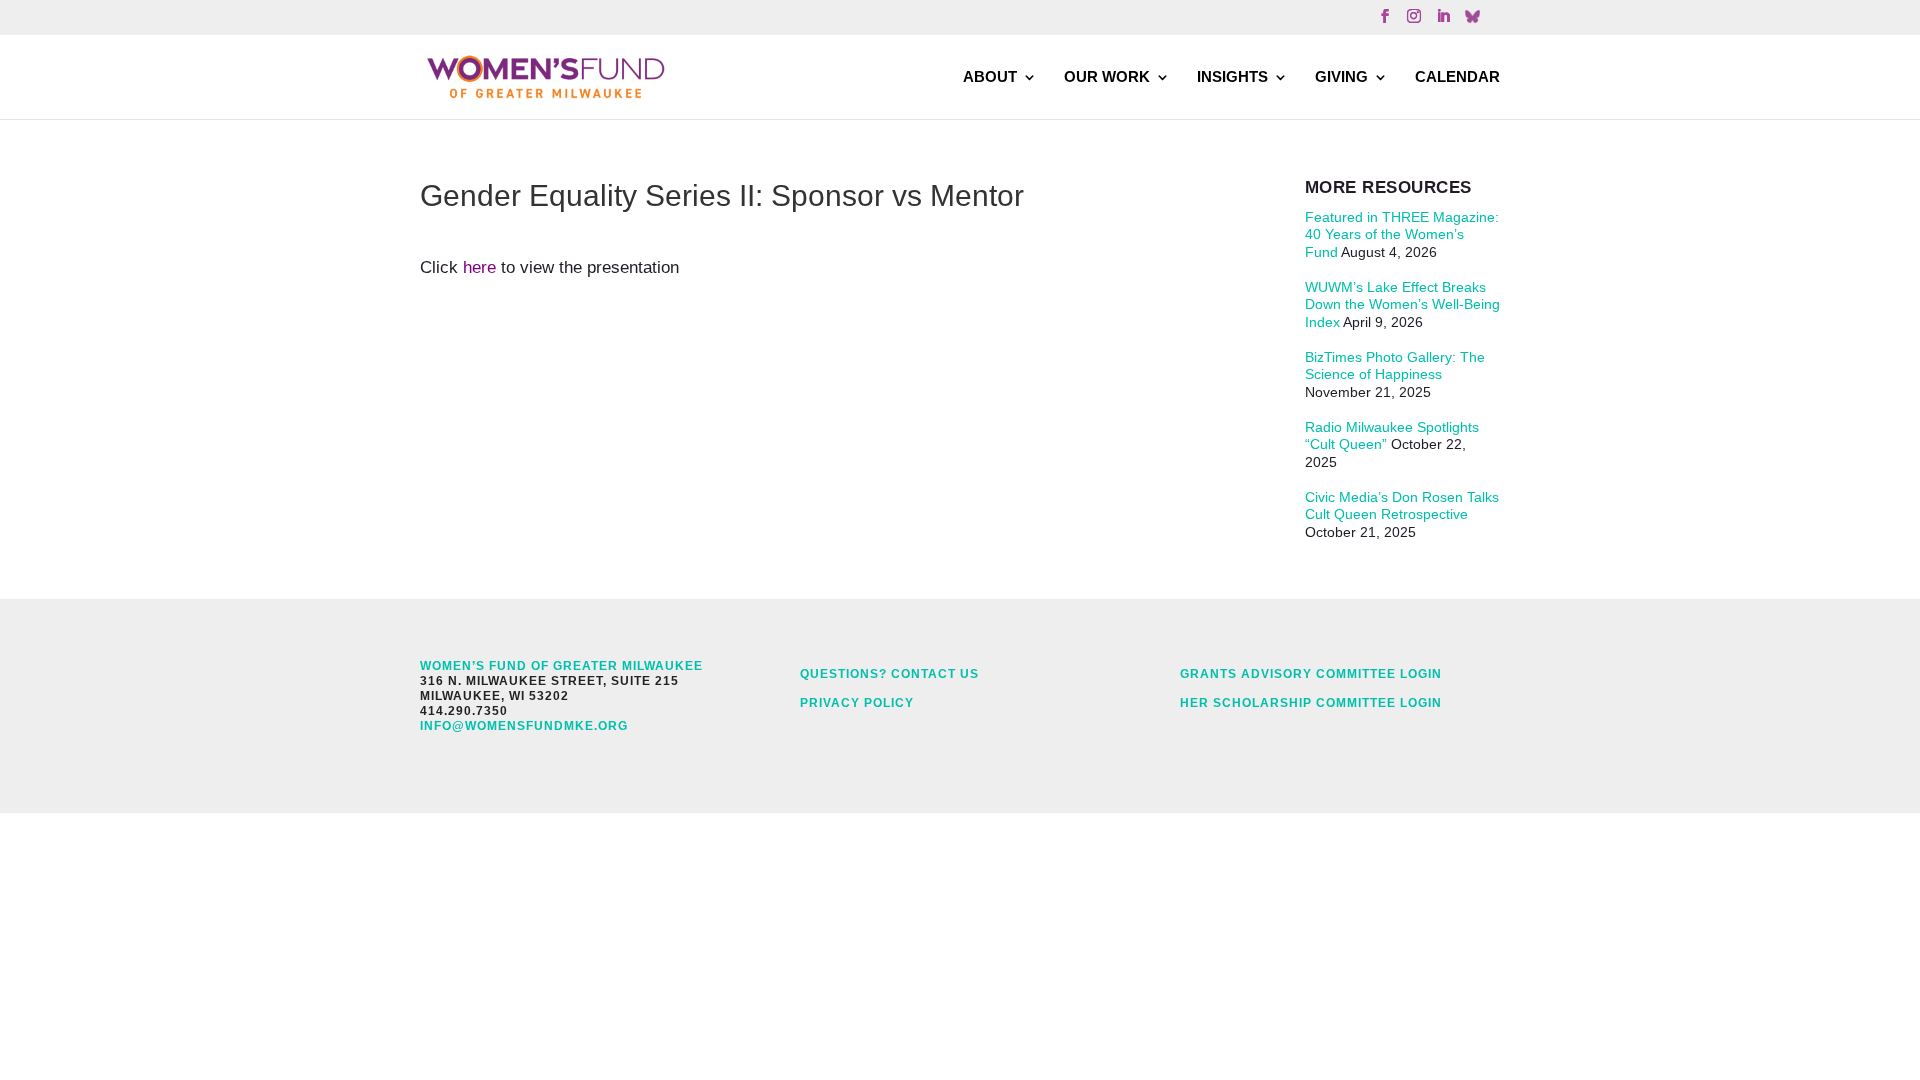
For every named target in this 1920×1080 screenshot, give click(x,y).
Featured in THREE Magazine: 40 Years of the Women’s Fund (1402, 234)
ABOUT (990, 76)
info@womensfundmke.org (524, 726)
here (479, 267)
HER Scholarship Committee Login (1311, 703)
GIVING (1341, 76)
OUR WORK (1107, 76)
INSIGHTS (1232, 76)
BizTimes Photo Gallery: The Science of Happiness (1395, 366)
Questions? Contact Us (889, 674)
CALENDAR (1457, 76)
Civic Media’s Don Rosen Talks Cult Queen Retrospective (1402, 506)
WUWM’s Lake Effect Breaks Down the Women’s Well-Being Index (1402, 304)
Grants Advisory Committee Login (1311, 674)
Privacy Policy (857, 703)
